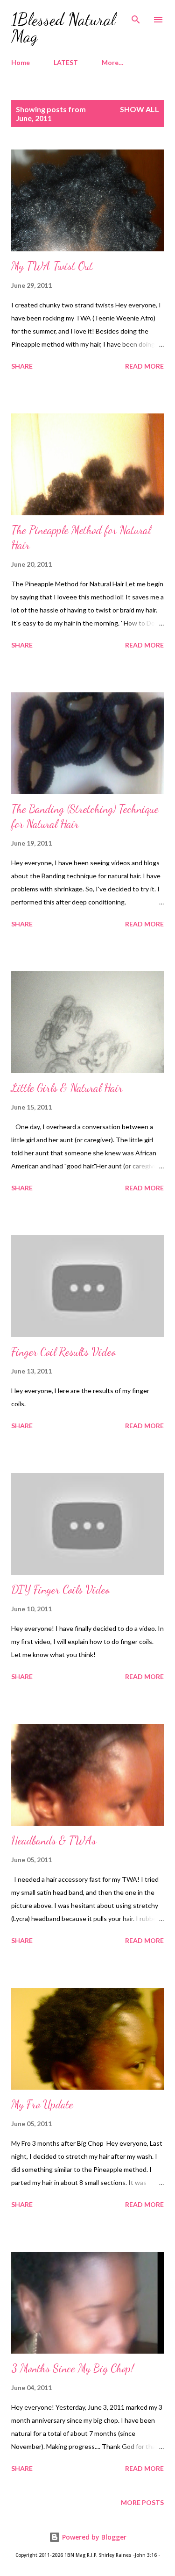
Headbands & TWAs (54, 1840)
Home (21, 62)
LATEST (66, 62)
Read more (144, 366)
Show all (140, 109)
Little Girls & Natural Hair (67, 1088)
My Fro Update (42, 2104)
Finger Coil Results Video (63, 1352)
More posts (142, 2502)
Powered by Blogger (93, 2537)
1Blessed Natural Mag (63, 28)
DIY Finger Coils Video (60, 1590)
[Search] (136, 17)
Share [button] (22, 366)
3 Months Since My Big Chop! (73, 2368)
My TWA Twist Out (52, 266)
